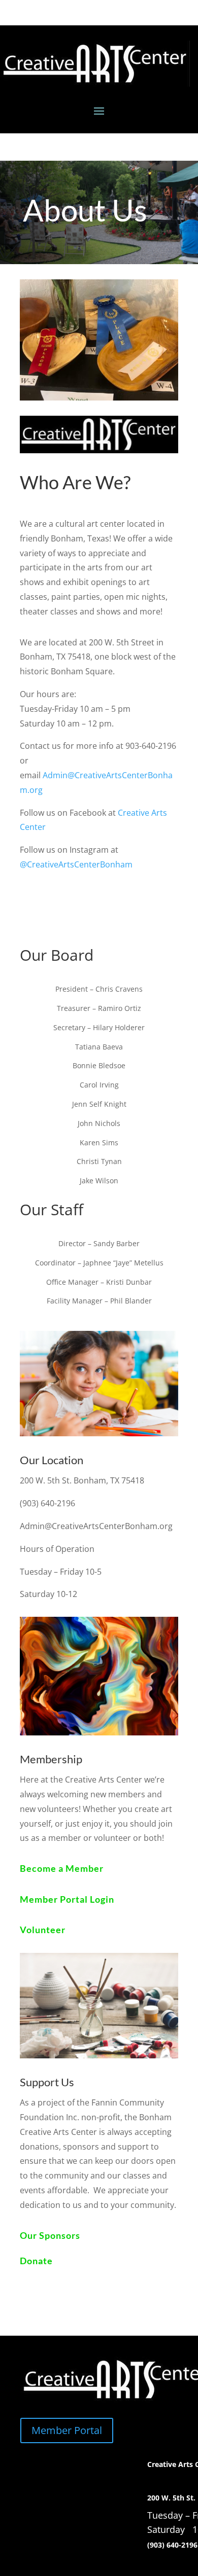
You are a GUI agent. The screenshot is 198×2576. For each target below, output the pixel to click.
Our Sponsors (50, 2235)
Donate (36, 2261)
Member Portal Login (67, 1899)
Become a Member (62, 1868)
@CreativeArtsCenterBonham (76, 864)
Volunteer (43, 1930)
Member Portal (67, 2430)
